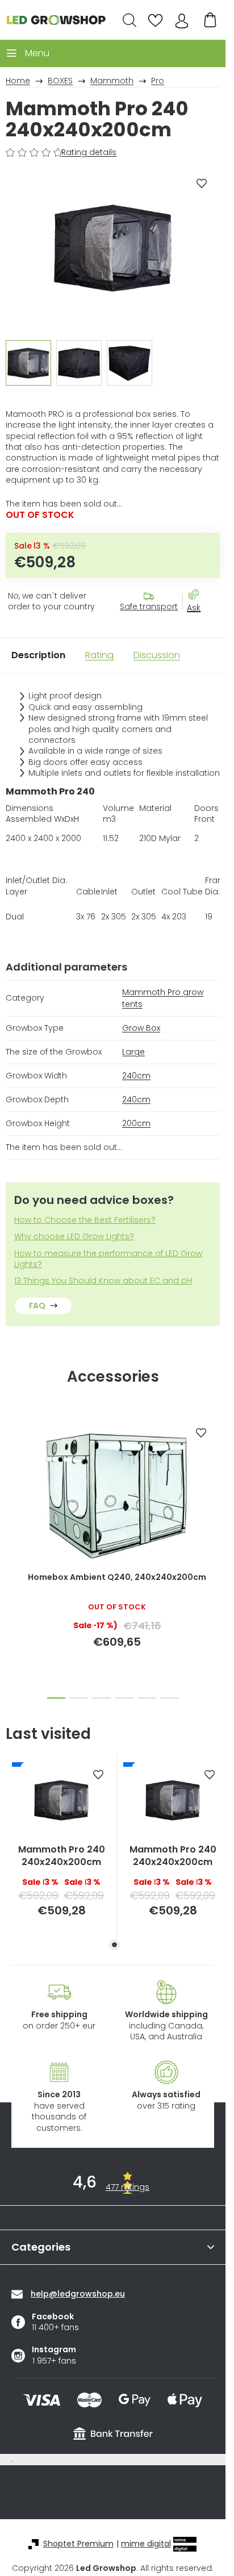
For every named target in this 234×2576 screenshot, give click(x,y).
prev (12, 1475)
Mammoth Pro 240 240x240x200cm (62, 1856)
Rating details (89, 152)
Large (133, 1052)
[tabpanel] (61, 1846)
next (214, 1475)
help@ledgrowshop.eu (78, 2294)
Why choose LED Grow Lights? (74, 1237)
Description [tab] (38, 655)
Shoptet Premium (78, 2544)
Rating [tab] (99, 655)
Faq (37, 1306)
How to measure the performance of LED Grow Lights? (108, 1259)
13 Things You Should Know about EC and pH (103, 1281)
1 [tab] (114, 1945)
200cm (136, 1123)
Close (199, 628)
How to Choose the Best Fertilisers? (85, 1220)
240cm (136, 1076)
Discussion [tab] (157, 655)
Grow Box (141, 1028)
